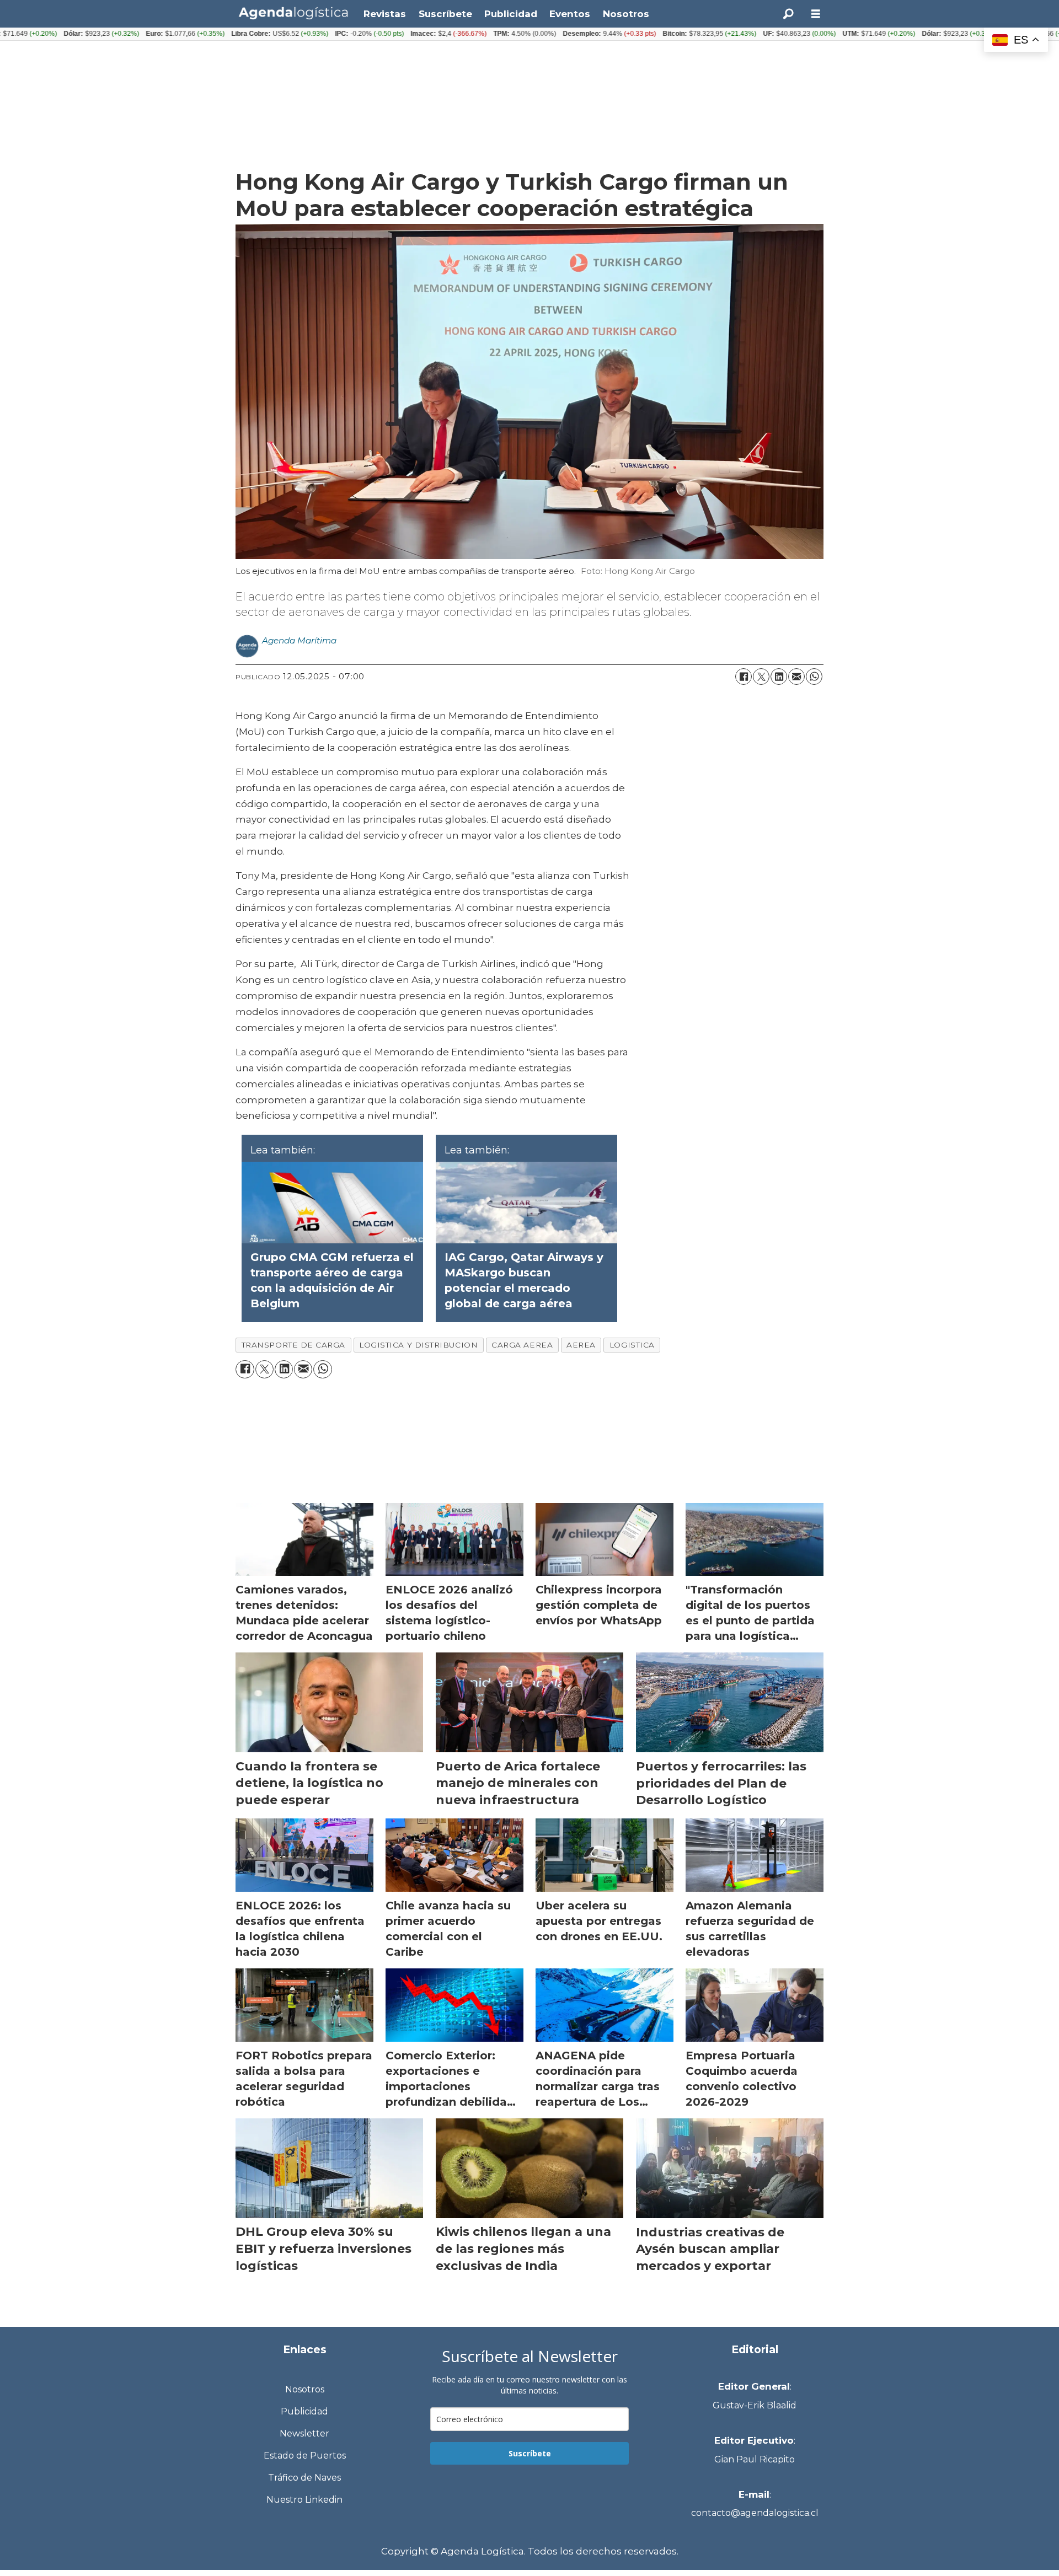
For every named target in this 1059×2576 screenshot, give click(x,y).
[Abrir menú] (816, 14)
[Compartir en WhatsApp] (814, 677)
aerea (581, 1345)
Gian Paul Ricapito (755, 2459)
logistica (632, 1345)
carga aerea (522, 1345)
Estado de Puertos (305, 2456)
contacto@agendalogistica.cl (755, 2513)
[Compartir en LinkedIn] (779, 677)
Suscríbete (445, 14)
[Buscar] (788, 14)
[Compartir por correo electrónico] (796, 677)
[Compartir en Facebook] (744, 677)
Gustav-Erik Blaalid (755, 2405)
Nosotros (626, 14)
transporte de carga (293, 1345)
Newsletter (304, 2433)
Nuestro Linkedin (304, 2500)
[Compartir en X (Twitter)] (761, 677)
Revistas (385, 14)
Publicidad (511, 14)
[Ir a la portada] (293, 13)
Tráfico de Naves (304, 2478)
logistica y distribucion (418, 1345)
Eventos (570, 14)
